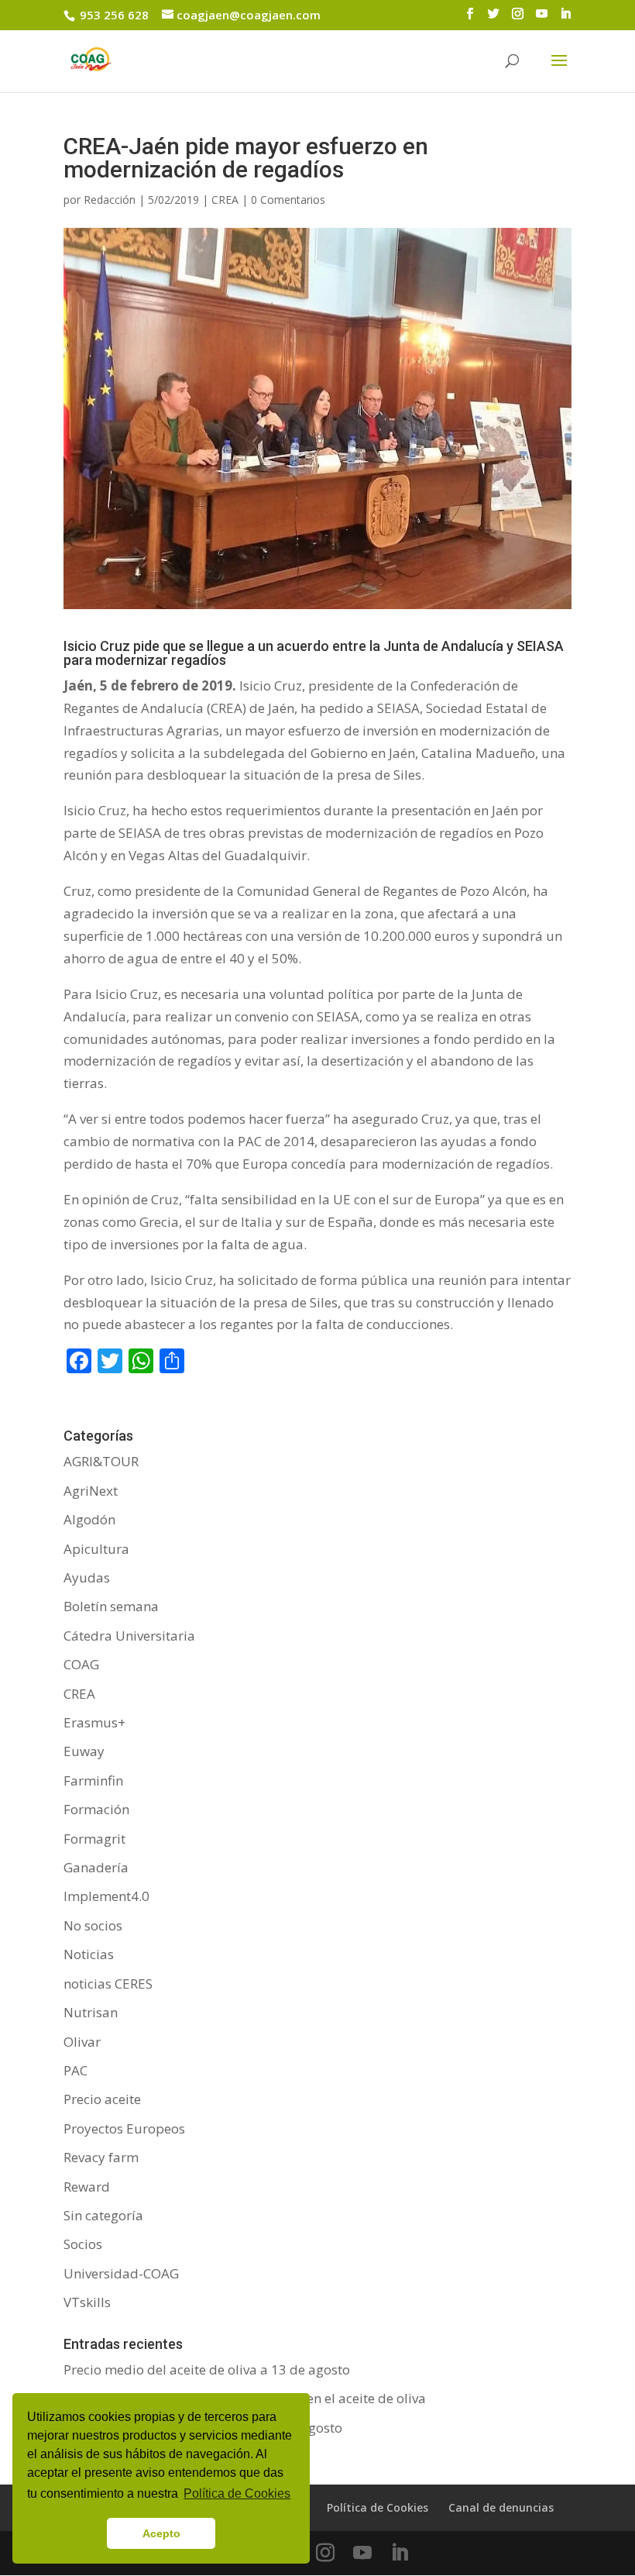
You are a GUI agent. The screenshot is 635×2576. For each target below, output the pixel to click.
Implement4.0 (106, 1896)
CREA (225, 200)
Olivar (82, 2042)
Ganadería (96, 1867)
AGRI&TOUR (101, 1461)
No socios (93, 1925)
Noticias (89, 1954)
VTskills (87, 2302)
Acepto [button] (161, 2533)
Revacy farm (101, 2157)
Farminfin (93, 1780)
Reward (87, 2187)
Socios (83, 2244)
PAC (76, 2070)
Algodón (89, 1519)
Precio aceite (102, 2099)
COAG (81, 1664)
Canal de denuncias (501, 2507)
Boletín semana (111, 1606)
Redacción (110, 200)
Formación (96, 1809)
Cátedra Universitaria (129, 1636)
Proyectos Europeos (124, 2128)
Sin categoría (103, 2215)
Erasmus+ (94, 1722)
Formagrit (94, 1839)
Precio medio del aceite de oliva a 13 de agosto (207, 2369)
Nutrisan (91, 2012)
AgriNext (91, 1491)
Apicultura (96, 1549)
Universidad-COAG (121, 2273)
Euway (84, 1751)
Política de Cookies (378, 2507)
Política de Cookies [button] (237, 2493)
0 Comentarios (288, 200)
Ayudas (87, 1577)
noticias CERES (108, 1984)
